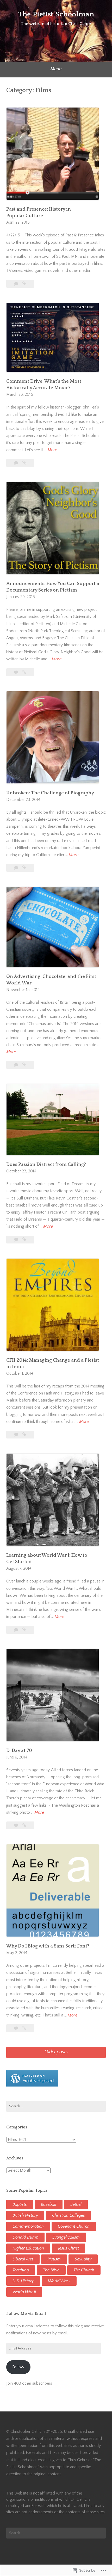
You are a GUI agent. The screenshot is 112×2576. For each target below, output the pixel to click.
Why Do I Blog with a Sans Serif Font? (48, 1946)
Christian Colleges (69, 2215)
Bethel (76, 2204)
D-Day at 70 (19, 1751)
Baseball (49, 2204)
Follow (18, 2367)
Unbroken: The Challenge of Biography (50, 793)
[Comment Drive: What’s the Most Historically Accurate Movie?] (24, 463)
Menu (56, 69)
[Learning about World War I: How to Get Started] (24, 1630)
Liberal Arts (23, 2259)
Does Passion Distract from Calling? (46, 1165)
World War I (59, 2281)
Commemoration (28, 2226)
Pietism (54, 2259)
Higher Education (28, 2248)
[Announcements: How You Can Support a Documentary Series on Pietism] (24, 672)
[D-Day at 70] (24, 1825)
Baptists (20, 2204)
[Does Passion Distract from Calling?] (24, 1240)
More (52, 450)
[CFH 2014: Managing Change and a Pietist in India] (24, 1435)
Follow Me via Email (26, 2314)
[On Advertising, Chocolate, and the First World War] (24, 1065)
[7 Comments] (17, 463)
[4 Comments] (17, 2028)
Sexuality (83, 2259)
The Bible (51, 2270)
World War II (24, 2292)
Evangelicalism (66, 2237)
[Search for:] (56, 2106)
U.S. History (23, 2281)
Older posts (56, 2052)
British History (25, 2215)
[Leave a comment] (17, 284)
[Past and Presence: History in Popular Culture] (24, 284)
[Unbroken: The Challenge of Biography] (24, 868)
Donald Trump (25, 2237)
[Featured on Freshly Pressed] (32, 2085)
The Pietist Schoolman (56, 14)
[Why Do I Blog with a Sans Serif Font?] (24, 2028)
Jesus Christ (69, 2248)
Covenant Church (74, 2226)
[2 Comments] (17, 672)
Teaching (21, 2270)
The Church (84, 2270)
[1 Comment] (17, 868)
